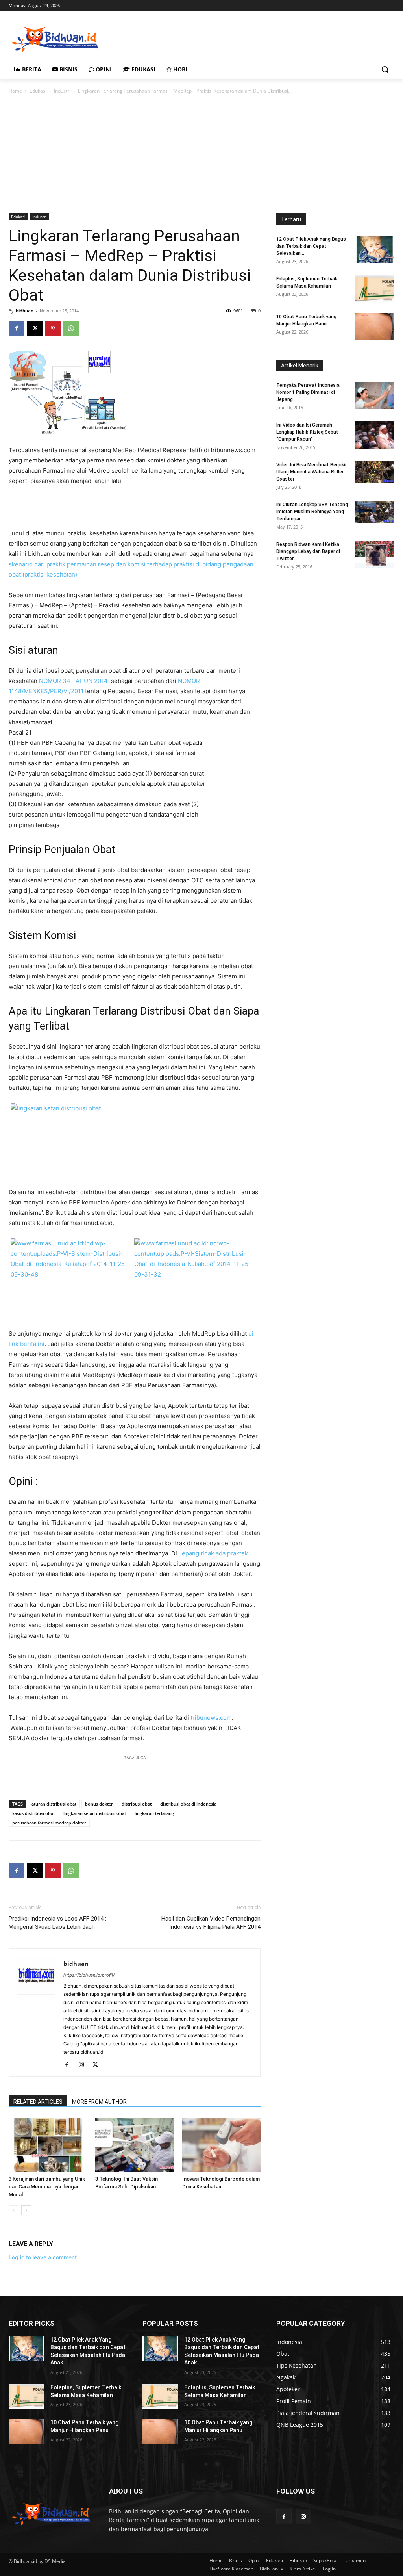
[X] (35, 328)
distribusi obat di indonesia (188, 1804)
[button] (385, 69)
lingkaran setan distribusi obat (95, 1813)
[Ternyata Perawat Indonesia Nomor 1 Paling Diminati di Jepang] (375, 395)
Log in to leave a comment (43, 2257)
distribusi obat (137, 1804)
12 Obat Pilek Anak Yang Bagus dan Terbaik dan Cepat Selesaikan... (311, 246)
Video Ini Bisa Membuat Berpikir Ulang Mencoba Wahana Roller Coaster (311, 472)
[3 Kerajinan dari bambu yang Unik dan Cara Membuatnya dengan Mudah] (48, 2145)
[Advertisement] (193, 38)
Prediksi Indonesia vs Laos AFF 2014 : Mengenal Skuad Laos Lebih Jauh (57, 1923)
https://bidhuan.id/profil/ (89, 1975)
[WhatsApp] (71, 328)
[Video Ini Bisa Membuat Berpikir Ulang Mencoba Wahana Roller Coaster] (375, 472)
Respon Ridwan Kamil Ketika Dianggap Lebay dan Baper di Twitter (308, 551)
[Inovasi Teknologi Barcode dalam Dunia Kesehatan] (221, 2145)
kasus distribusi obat (33, 1813)
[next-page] (26, 2210)
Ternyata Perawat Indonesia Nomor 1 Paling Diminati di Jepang (308, 392)
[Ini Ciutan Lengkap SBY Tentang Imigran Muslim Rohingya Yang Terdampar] (375, 512)
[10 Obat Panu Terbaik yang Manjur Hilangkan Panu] (375, 327)
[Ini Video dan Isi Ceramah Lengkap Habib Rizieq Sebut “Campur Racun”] (375, 435)
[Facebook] (17, 328)
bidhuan (25, 311)
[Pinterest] (53, 328)
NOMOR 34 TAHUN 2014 (74, 681)
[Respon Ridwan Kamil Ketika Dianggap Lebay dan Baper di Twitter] (375, 554)
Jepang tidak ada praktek (213, 1553)
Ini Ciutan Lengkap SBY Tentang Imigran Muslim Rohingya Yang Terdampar (312, 512)
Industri (62, 91)
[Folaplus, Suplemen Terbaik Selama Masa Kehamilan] (375, 289)
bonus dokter (99, 1804)
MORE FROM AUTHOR (99, 2102)
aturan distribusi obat (54, 1804)
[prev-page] (14, 2210)
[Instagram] (84, 2065)
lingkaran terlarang (154, 1813)
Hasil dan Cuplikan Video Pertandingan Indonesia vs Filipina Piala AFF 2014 (211, 1923)
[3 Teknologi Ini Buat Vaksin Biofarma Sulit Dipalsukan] (134, 2145)
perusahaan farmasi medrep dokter (49, 1823)
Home (15, 91)
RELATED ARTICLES (38, 2102)
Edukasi (38, 91)
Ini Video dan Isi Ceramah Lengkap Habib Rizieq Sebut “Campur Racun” (307, 432)
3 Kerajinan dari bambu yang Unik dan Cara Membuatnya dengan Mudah (47, 2187)
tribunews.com (211, 1718)
